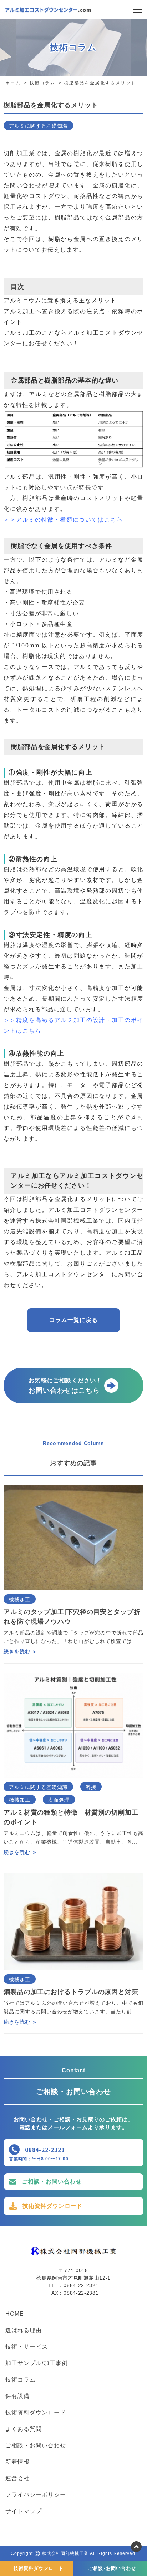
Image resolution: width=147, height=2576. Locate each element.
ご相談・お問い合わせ (52, 2182)
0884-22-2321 (45, 2150)
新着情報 (17, 2462)
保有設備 (17, 2396)
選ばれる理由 (24, 2330)
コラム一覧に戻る (73, 1320)
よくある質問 (24, 2429)
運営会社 (17, 2478)
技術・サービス (27, 2347)
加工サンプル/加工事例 (37, 2363)
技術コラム (21, 2380)
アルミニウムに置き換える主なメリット (60, 300)
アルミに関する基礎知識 (38, 126)
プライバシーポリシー (36, 2495)
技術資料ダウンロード (52, 2206)
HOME (15, 2314)
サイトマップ (24, 2511)
